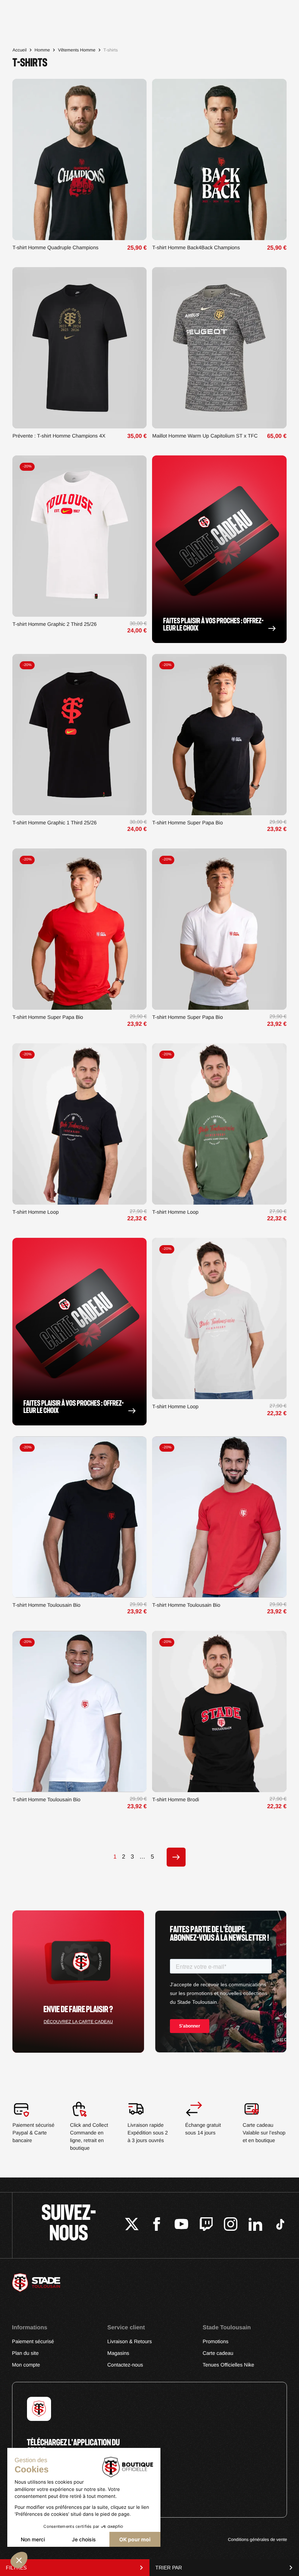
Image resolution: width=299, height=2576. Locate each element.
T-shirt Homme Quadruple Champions (55, 247)
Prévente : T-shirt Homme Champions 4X (59, 436)
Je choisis (84, 2539)
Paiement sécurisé (33, 2341)
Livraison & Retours (129, 2341)
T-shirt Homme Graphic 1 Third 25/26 (55, 823)
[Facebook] (157, 2225)
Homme (42, 50)
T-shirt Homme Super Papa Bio (187, 823)
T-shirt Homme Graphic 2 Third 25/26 (55, 624)
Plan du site (25, 2353)
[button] (19, 2560)
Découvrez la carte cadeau (78, 2022)
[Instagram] (231, 2225)
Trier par (169, 2568)
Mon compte (26, 2365)
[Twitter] (132, 2225)
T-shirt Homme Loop (36, 1212)
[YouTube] (181, 2225)
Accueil (20, 50)
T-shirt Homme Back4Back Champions (196, 247)
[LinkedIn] (255, 2225)
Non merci (33, 2539)
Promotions (216, 2341)
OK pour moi (135, 2539)
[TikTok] (280, 2225)
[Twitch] (206, 2225)
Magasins (118, 2353)
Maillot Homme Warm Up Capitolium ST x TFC (205, 436)
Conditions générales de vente (257, 2540)
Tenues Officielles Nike (228, 2365)
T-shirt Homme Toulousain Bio (46, 1605)
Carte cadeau (218, 2353)
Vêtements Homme (77, 50)
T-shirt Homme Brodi (175, 1799)
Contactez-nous (125, 2365)
